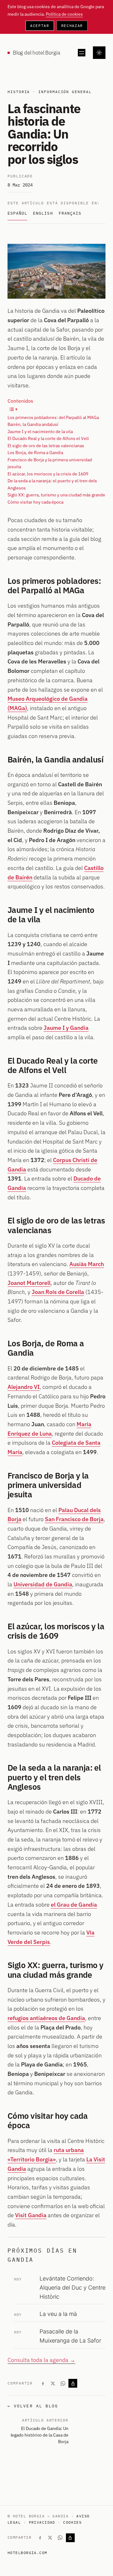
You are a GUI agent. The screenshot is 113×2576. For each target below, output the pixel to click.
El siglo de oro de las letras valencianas (46, 446)
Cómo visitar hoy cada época (35, 502)
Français (70, 213)
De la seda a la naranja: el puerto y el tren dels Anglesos (52, 484)
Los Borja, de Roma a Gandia (35, 453)
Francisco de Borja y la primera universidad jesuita (50, 463)
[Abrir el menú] (82, 53)
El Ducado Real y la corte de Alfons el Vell (48, 438)
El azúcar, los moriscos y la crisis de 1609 (48, 474)
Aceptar (40, 26)
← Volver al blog (33, 2406)
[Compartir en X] (53, 2383)
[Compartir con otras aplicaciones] (73, 2383)
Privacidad (42, 2522)
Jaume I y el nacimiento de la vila (40, 432)
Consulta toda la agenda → (41, 2360)
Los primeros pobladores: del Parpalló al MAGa (53, 417)
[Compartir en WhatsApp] (63, 2383)
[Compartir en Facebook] (43, 2383)
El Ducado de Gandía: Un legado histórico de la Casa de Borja (39, 2435)
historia (19, 92)
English (43, 213)
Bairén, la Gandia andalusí (33, 424)
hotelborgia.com (27, 2553)
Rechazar (72, 26)
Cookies (72, 2522)
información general (65, 92)
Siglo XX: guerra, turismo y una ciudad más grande (56, 495)
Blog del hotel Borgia (36, 53)
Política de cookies (64, 14)
